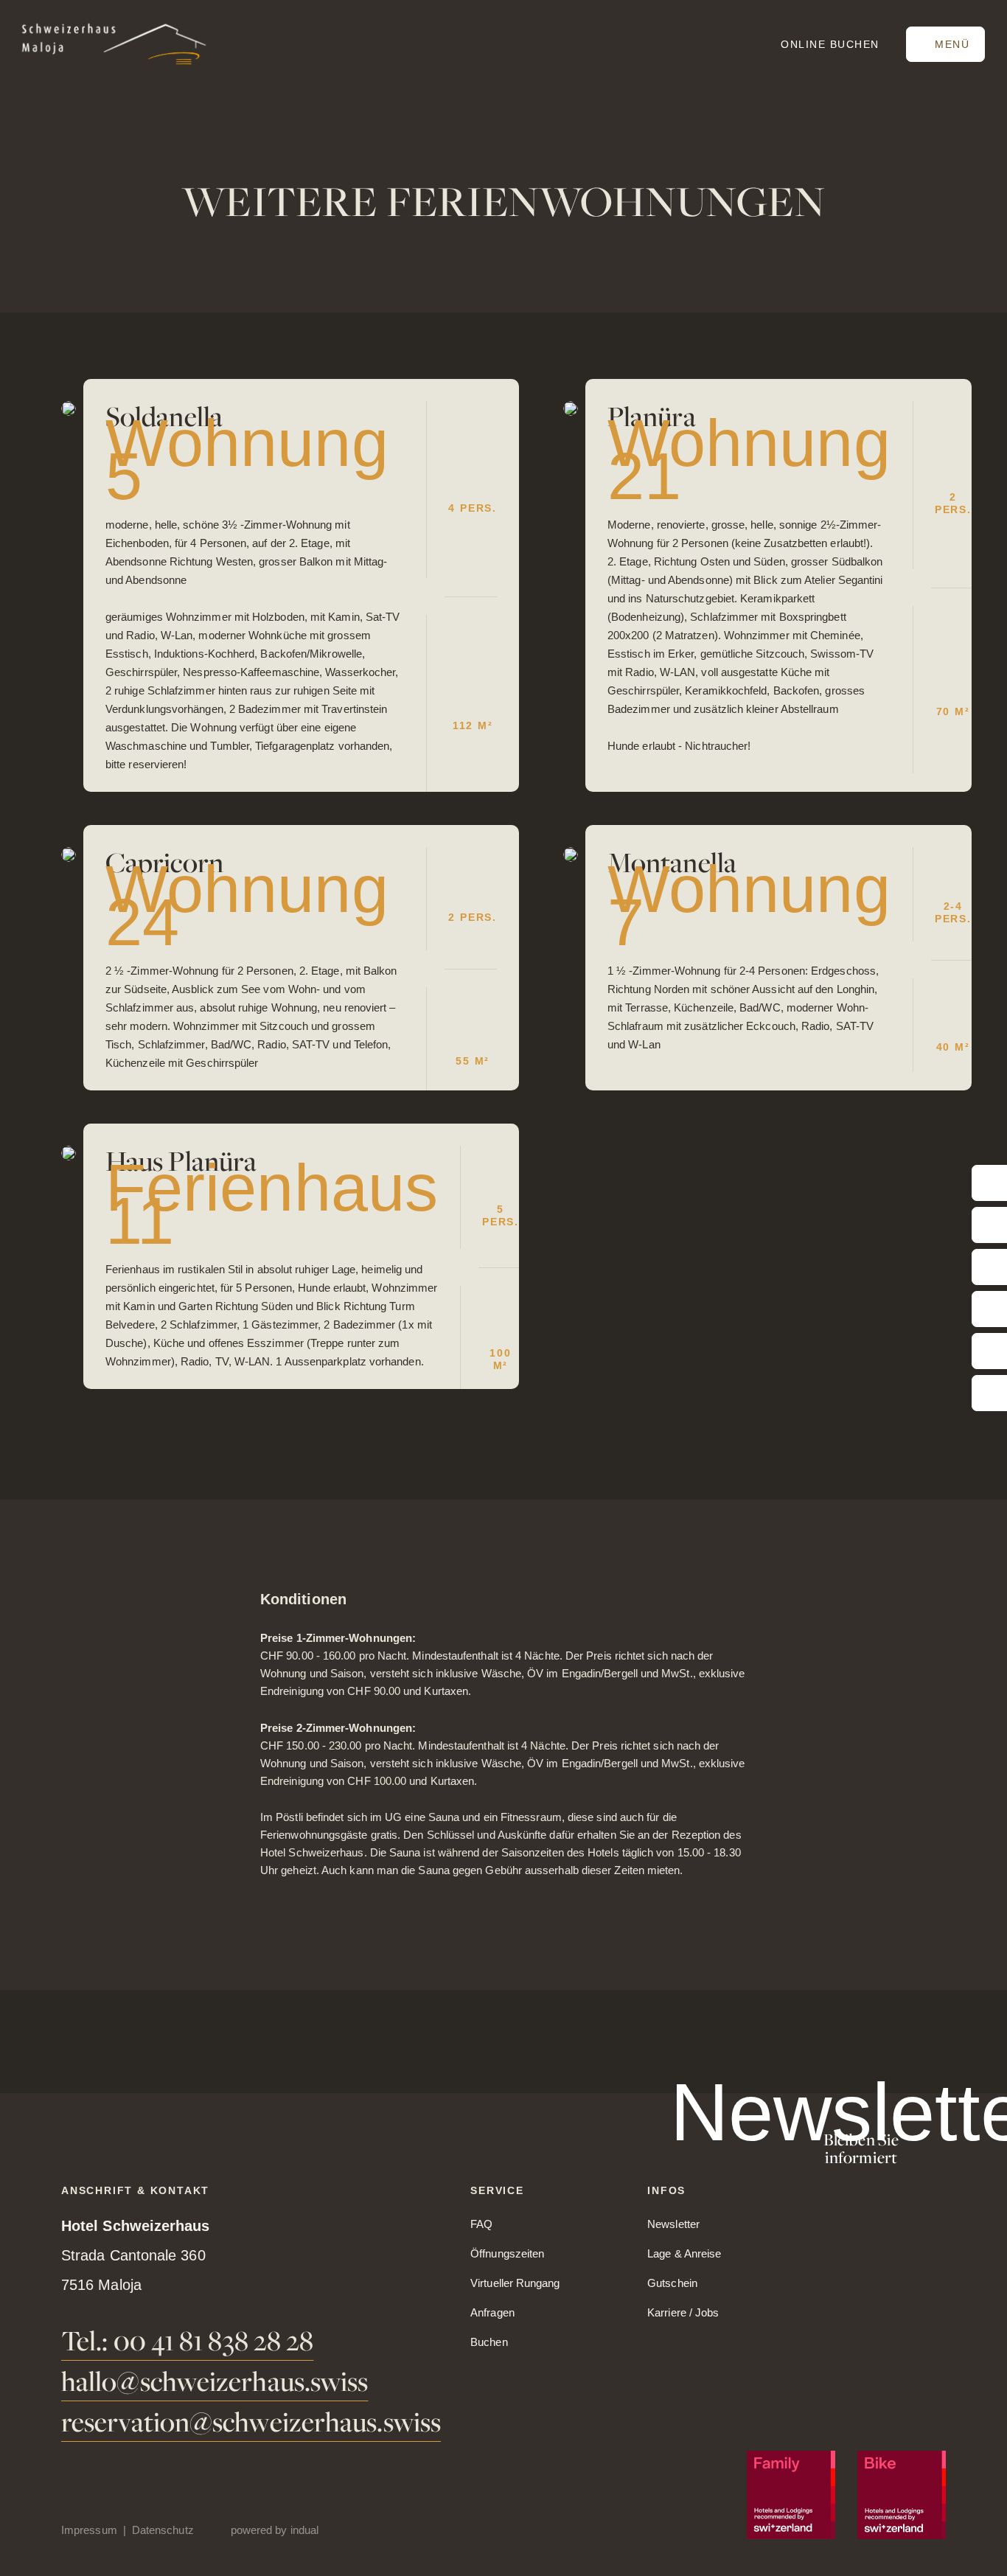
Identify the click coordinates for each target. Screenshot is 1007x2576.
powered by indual (275, 2530)
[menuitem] (97, 2530)
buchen (830, 44)
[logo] (114, 44)
